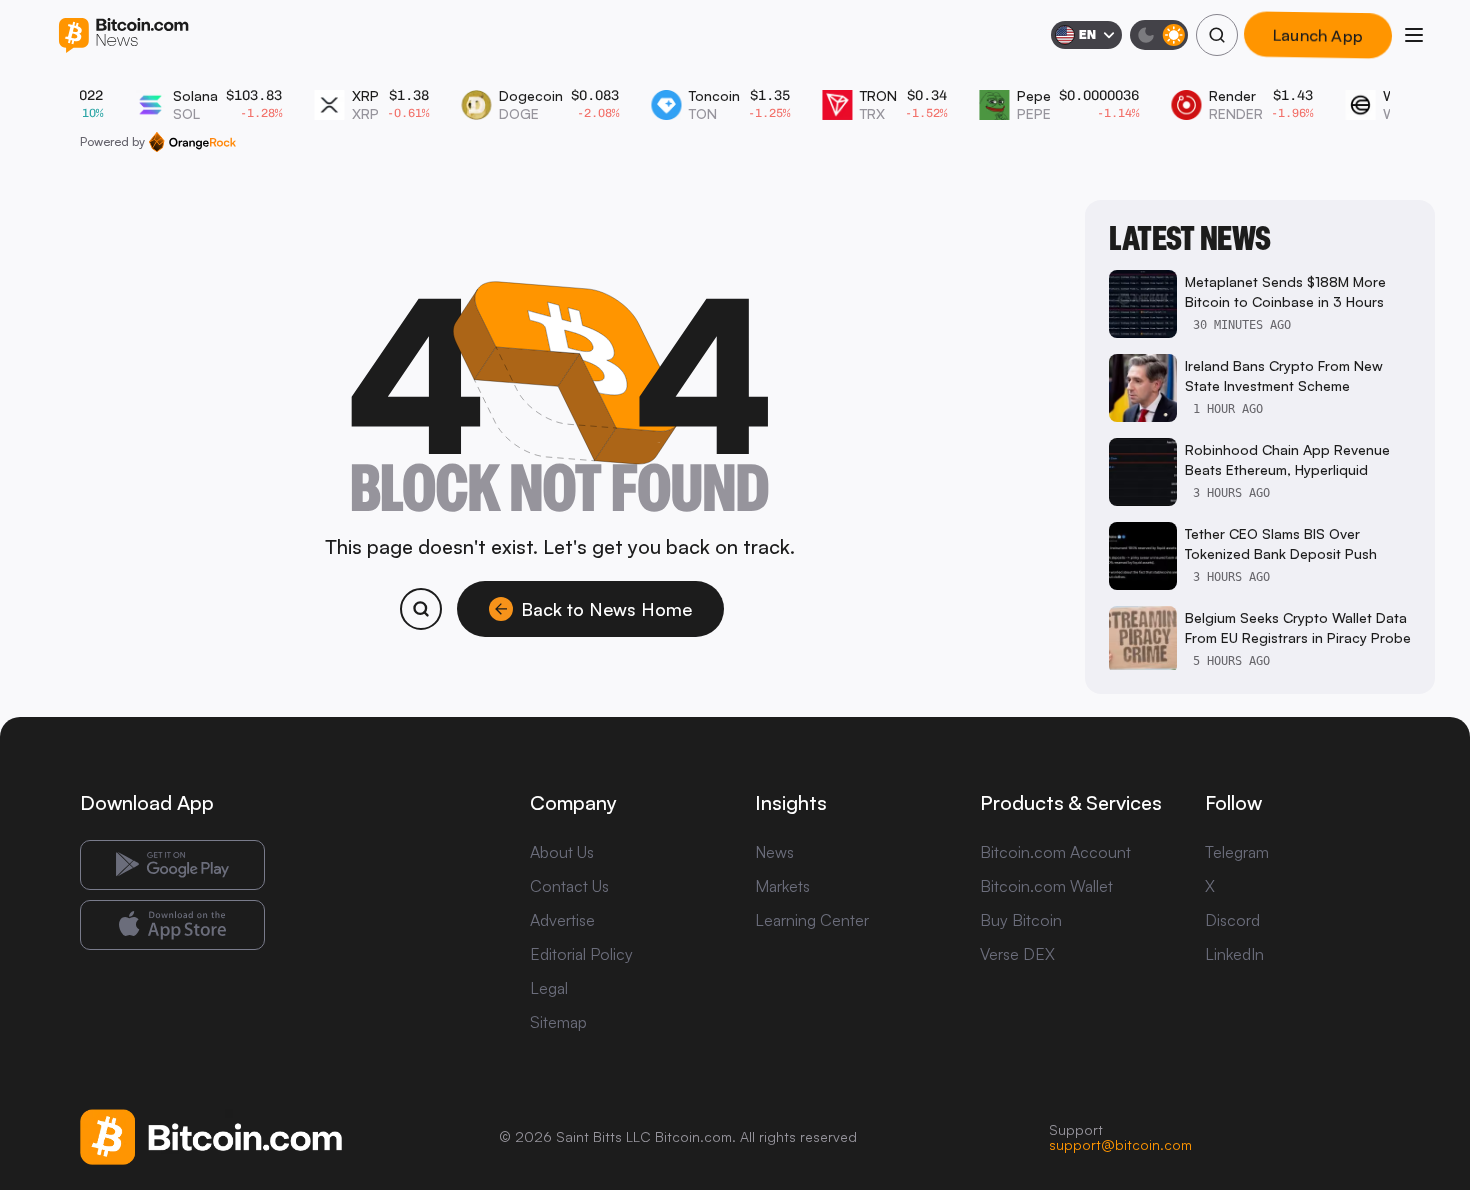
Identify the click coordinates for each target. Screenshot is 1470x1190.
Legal (549, 988)
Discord (1232, 920)
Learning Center (812, 920)
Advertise (562, 920)
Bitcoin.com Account (1055, 852)
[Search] (1217, 35)
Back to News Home (606, 609)
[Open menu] (1414, 35)
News (774, 852)
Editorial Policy (581, 954)
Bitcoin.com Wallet (1046, 886)
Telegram (1237, 852)
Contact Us (569, 886)
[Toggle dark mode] (1159, 35)
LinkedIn (1234, 954)
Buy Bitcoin (1021, 920)
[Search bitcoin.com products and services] (421, 609)
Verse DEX (1017, 954)
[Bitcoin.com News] (123, 35)
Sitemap (558, 1022)
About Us (562, 852)
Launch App (1318, 34)
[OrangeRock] (192, 142)
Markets (782, 886)
